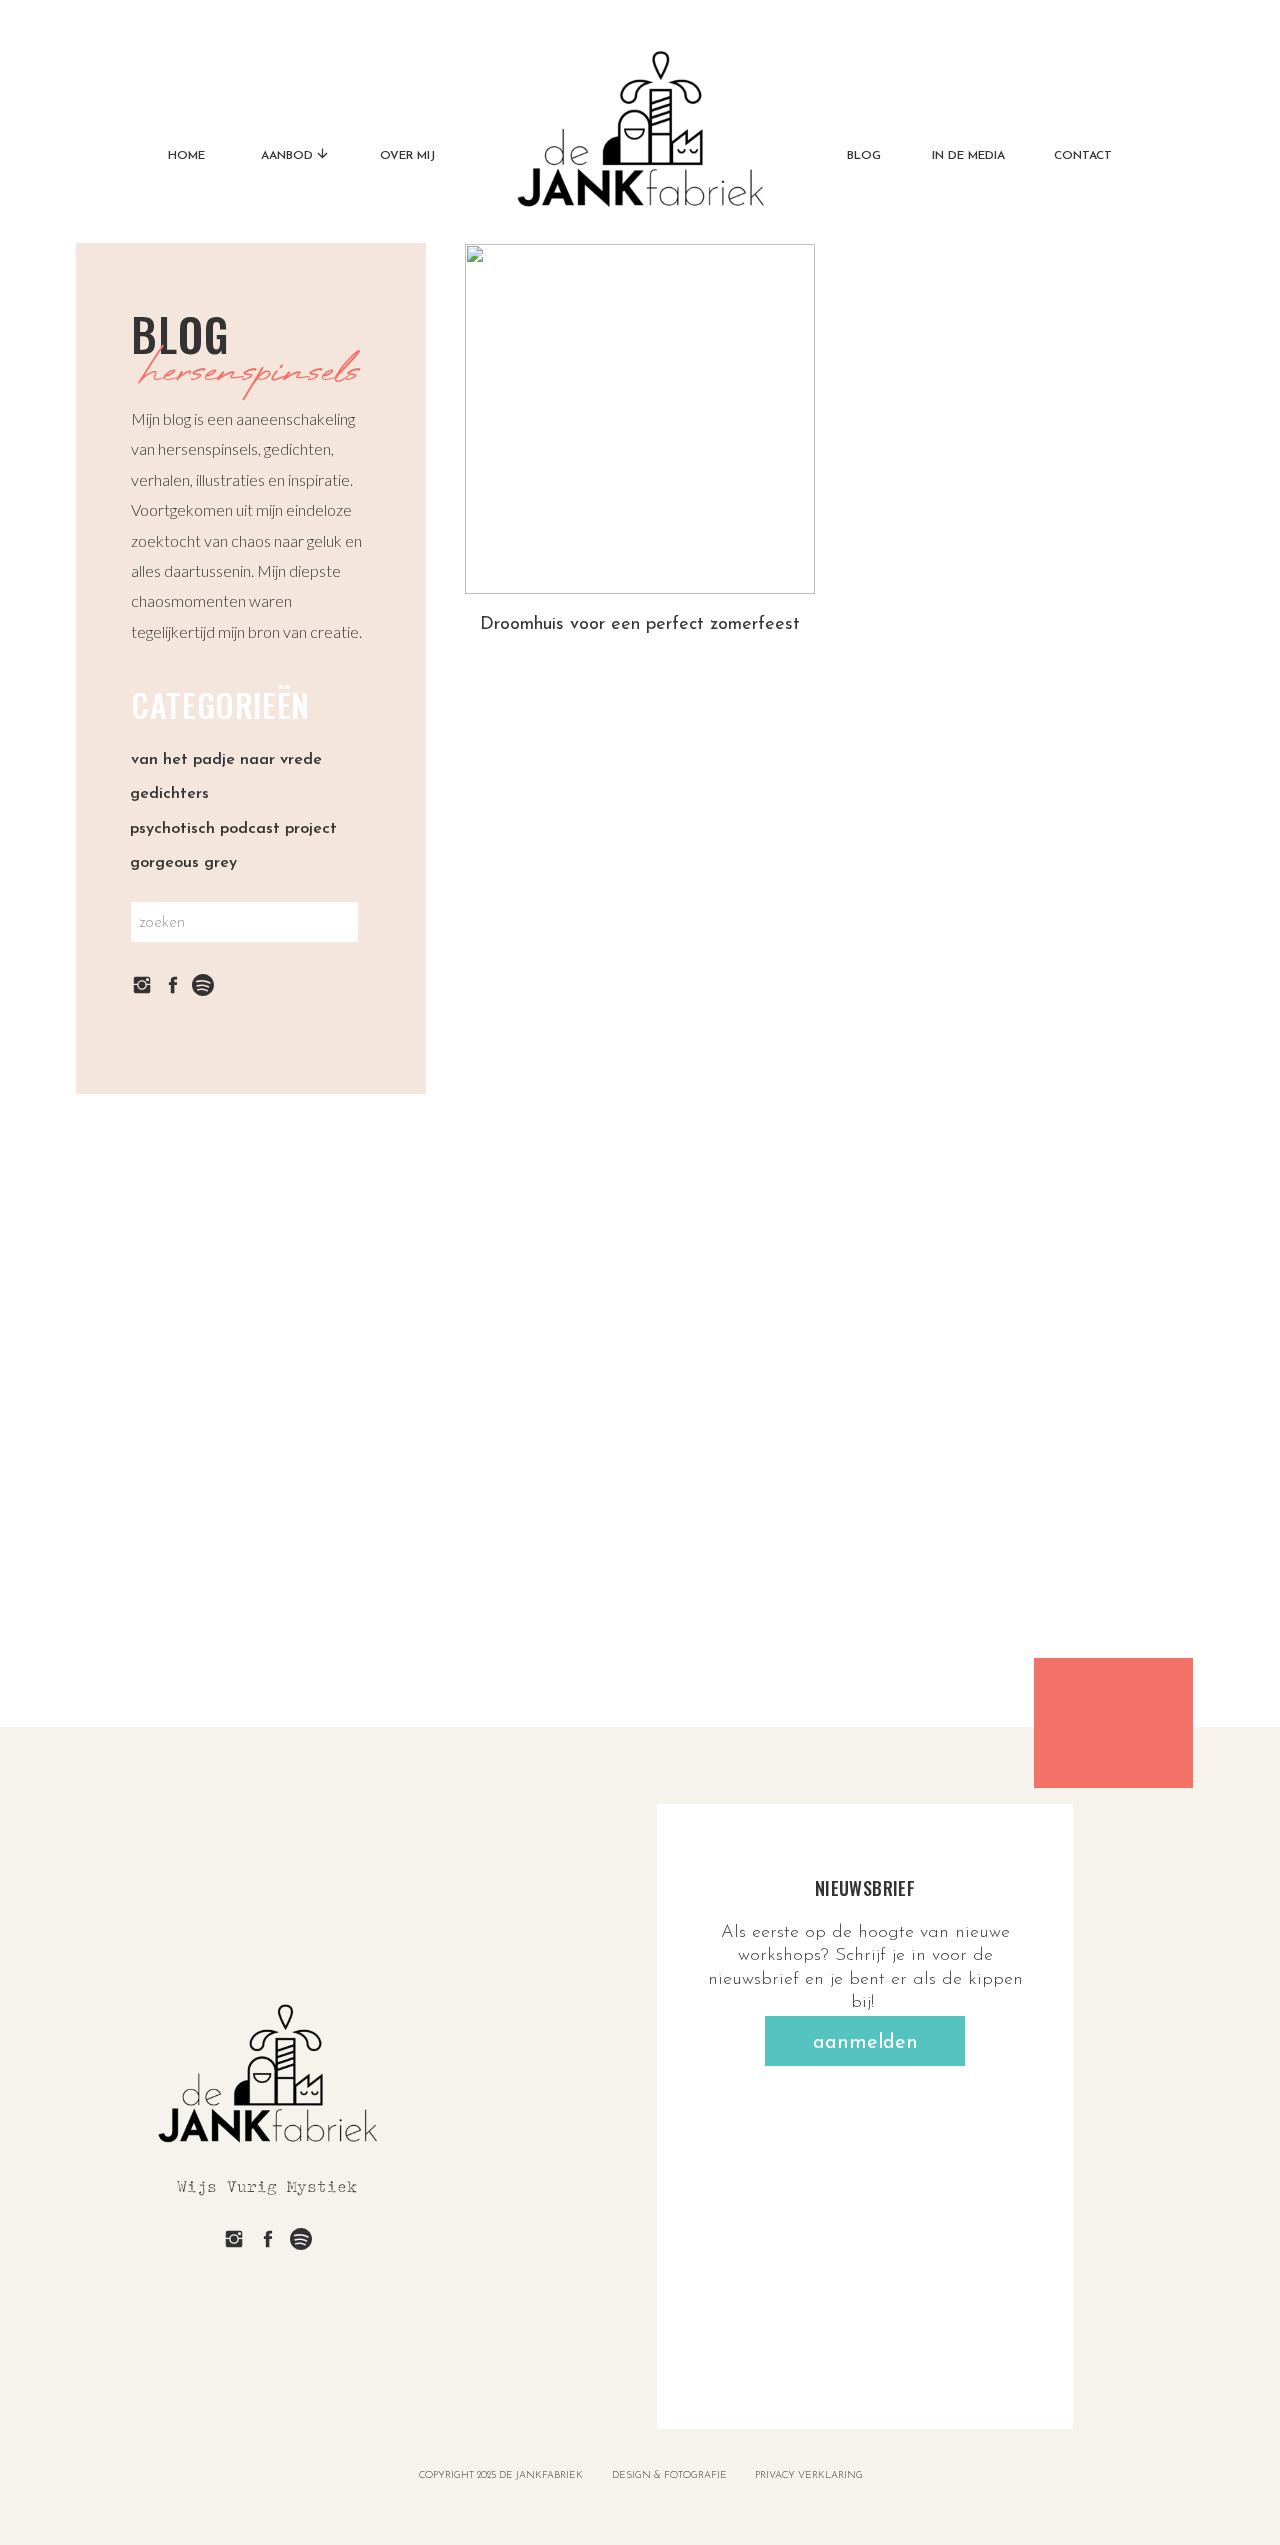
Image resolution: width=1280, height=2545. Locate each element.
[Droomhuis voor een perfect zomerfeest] (640, 419)
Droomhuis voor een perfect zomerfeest (640, 625)
